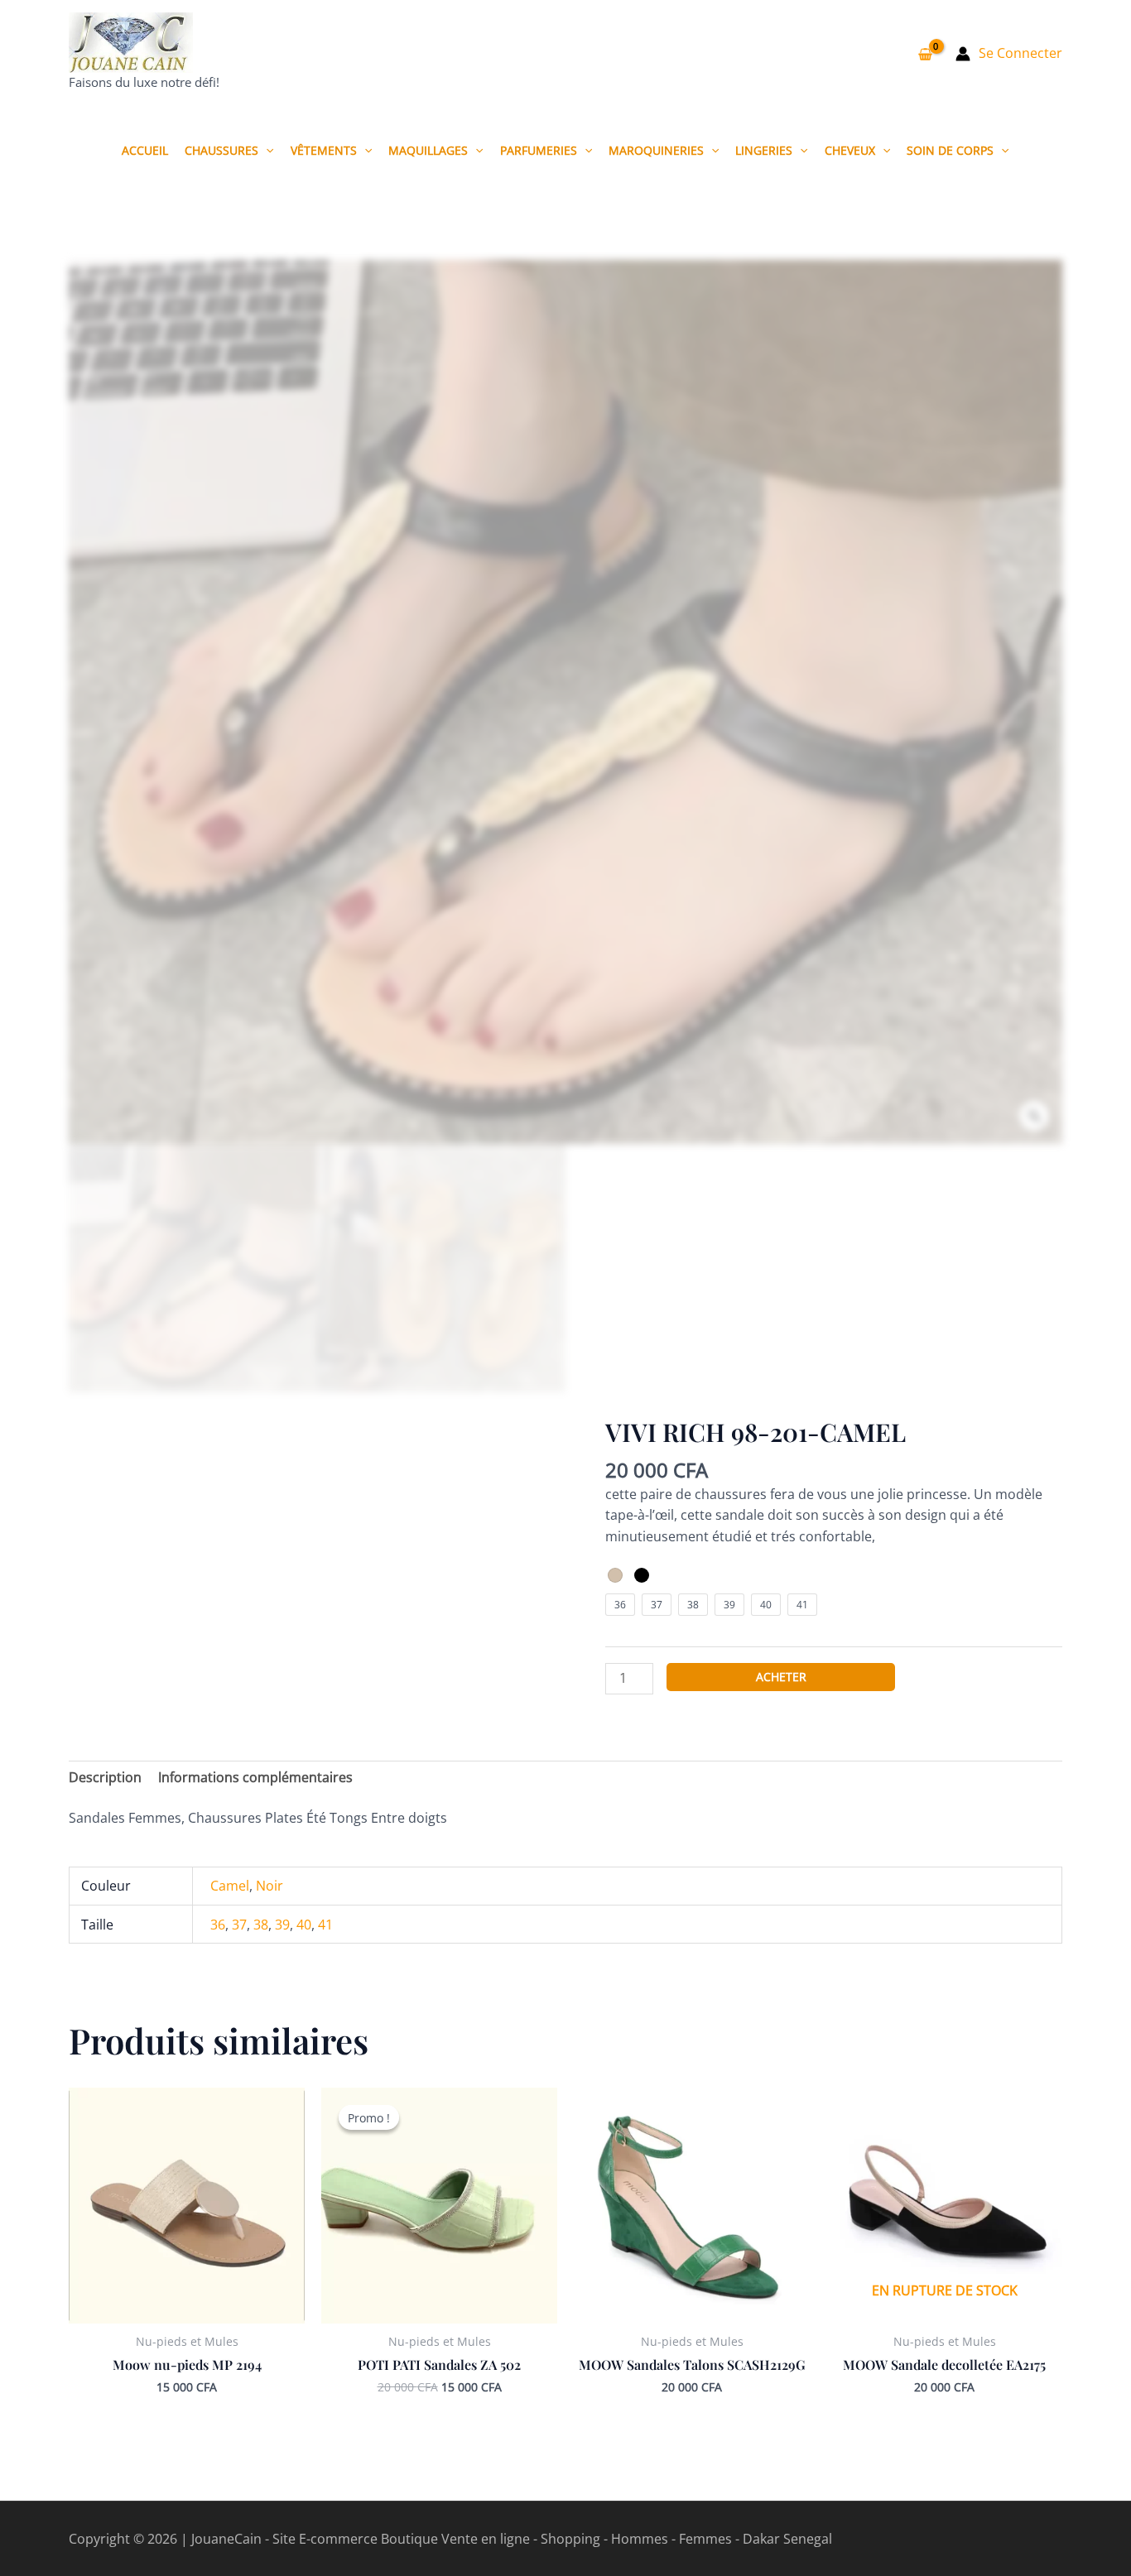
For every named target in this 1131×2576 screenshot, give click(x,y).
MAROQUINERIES (656, 150)
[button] (266, 150)
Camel (230, 1886)
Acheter (781, 1677)
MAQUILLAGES (428, 150)
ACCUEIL (145, 150)
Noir (270, 1886)
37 (239, 1925)
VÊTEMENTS (324, 150)
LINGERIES (764, 150)
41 (325, 1925)
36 (218, 1925)
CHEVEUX (850, 150)
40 (304, 1925)
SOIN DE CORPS (950, 150)
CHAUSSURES (221, 150)
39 (282, 1925)
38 (261, 1925)
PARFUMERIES (539, 150)
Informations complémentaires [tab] (255, 1777)
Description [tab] (105, 1777)
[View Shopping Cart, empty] (925, 54)
